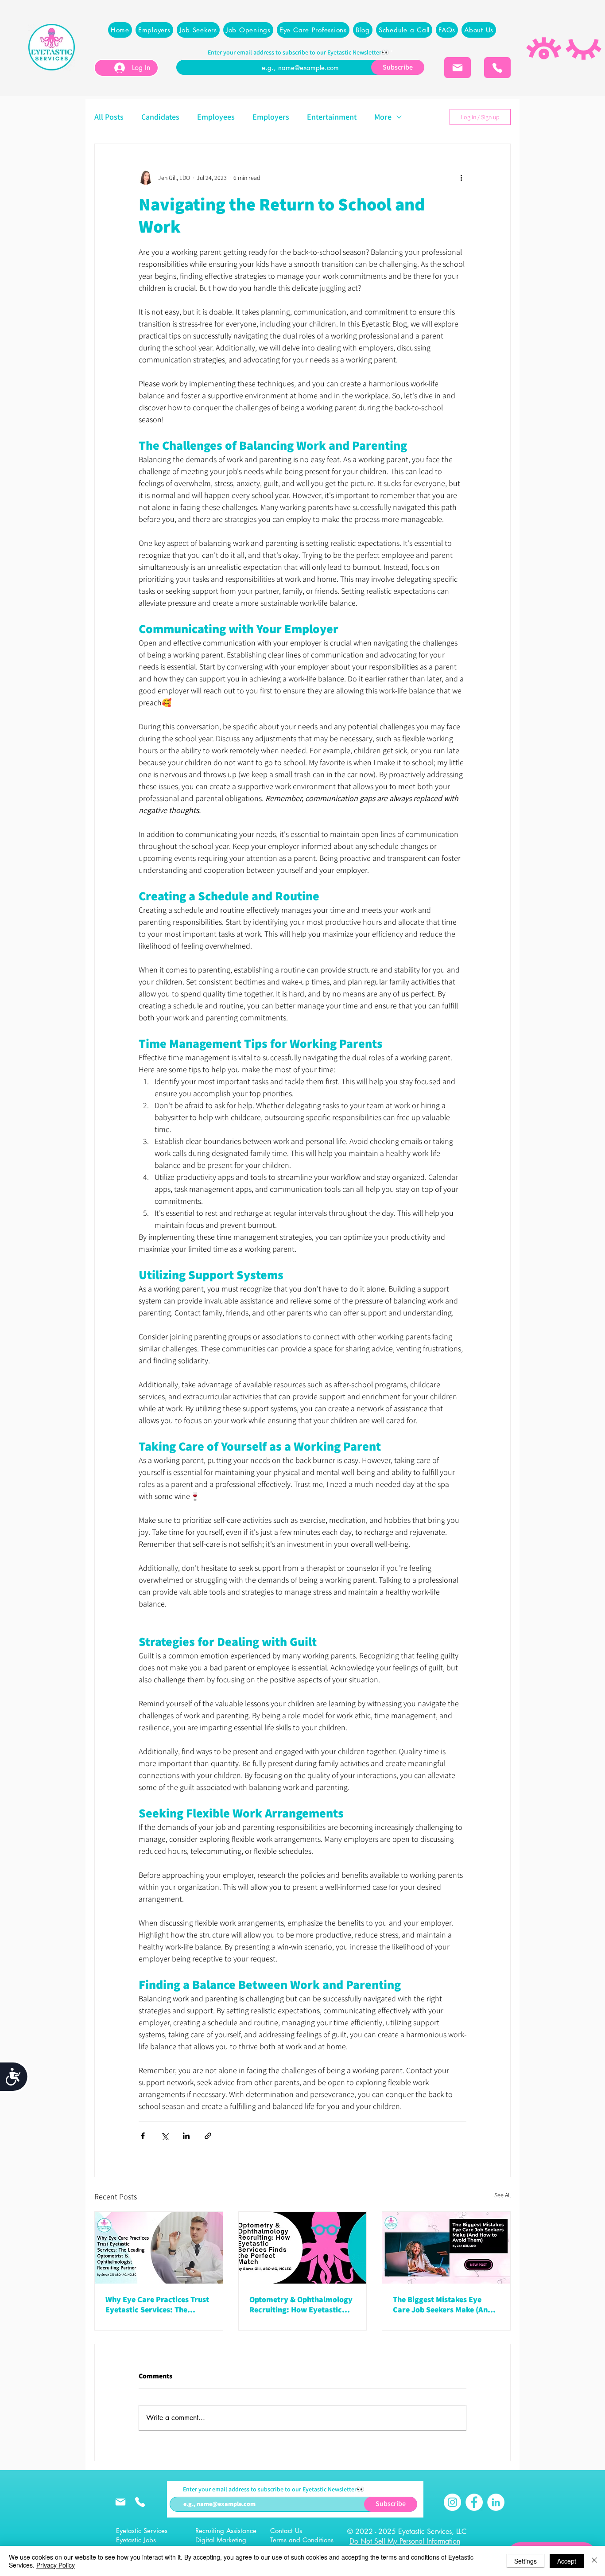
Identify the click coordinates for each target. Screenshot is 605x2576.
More (383, 117)
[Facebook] (474, 2502)
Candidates (160, 117)
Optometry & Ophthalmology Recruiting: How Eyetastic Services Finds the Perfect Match (301, 2304)
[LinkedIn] (496, 2502)
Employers (271, 117)
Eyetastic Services (142, 2531)
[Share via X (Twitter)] (165, 2136)
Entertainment (332, 117)
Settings (525, 2561)
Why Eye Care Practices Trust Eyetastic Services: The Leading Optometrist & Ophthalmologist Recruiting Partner (157, 2304)
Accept (567, 2561)
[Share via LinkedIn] (186, 2136)
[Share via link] (208, 2136)
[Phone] (497, 68)
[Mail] (458, 68)
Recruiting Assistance (226, 2531)
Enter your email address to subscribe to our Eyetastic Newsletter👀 (298, 52)
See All (502, 2195)
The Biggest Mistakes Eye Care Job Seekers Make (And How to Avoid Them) (442, 2304)
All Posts (109, 117)
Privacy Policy (56, 2565)
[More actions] (461, 178)
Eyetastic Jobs (136, 2540)
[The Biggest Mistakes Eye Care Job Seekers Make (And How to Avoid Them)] (446, 2248)
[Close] (594, 2561)
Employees (216, 117)
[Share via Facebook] (143, 2136)
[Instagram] (452, 2502)
